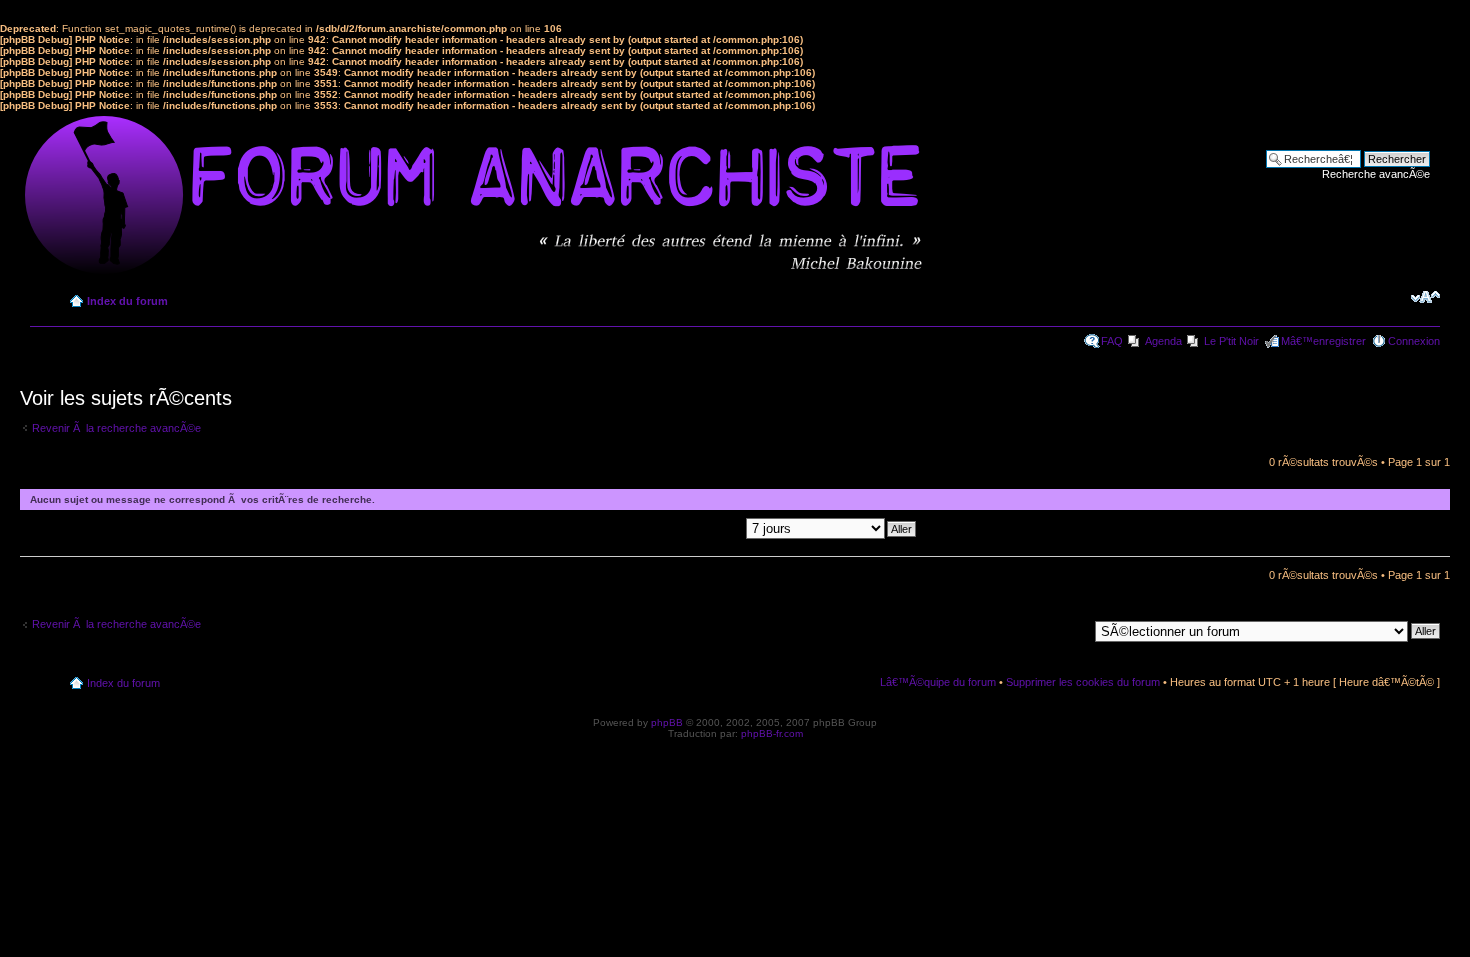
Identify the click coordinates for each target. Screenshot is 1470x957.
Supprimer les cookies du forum (1083, 682)
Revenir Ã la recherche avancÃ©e (116, 428)
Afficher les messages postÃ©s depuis (650, 528)
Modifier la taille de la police (1425, 297)
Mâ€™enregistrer (1323, 341)
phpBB (667, 722)
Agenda (1163, 341)
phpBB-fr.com (772, 733)
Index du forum (127, 301)
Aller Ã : (1068, 630)
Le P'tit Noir (1231, 341)
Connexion (1414, 341)
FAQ (1112, 341)
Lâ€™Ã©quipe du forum (938, 682)
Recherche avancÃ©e (1376, 174)
